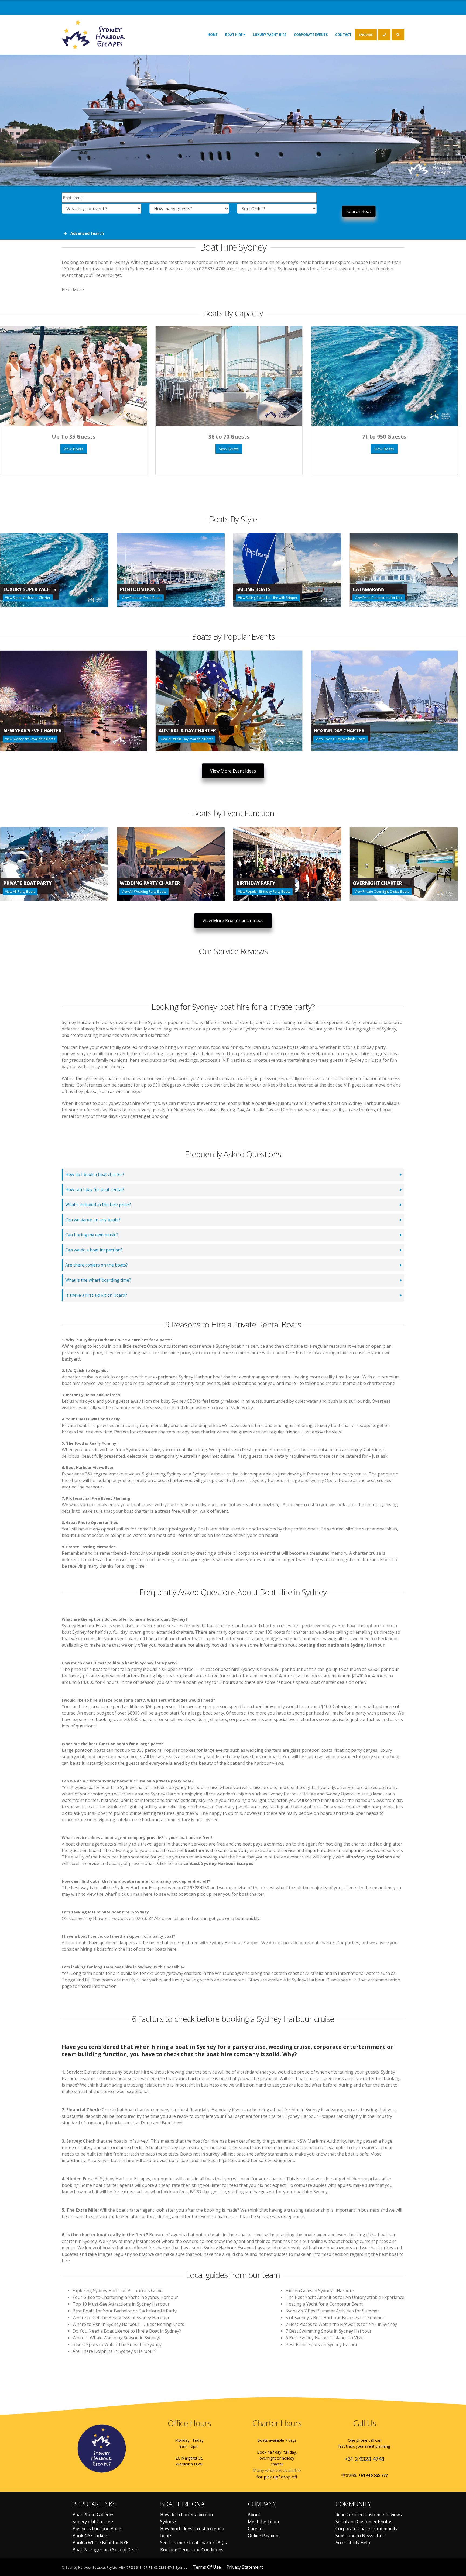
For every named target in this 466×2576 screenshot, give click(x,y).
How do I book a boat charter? (95, 1175)
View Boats (73, 449)
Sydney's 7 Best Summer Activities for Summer (332, 2311)
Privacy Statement (245, 2567)
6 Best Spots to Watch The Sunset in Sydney (117, 2344)
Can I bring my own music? (92, 1235)
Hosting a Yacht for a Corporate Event (324, 2304)
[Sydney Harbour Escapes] (94, 34)
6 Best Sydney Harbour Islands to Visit (324, 2338)
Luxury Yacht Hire (270, 35)
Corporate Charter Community (366, 2529)
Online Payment (264, 2536)
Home (213, 35)
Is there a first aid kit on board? (96, 1295)
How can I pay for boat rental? (95, 1190)
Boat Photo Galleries (93, 2515)
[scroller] (457, 2570)
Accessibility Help (353, 2543)
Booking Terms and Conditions (192, 2550)
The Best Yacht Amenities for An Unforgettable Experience (345, 2297)
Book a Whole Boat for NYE (100, 2543)
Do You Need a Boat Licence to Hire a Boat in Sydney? (127, 2331)
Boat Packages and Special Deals (106, 2550)
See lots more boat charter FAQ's (193, 2543)
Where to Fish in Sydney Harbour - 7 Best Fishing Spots (128, 2324)
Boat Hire (234, 35)
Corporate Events (311, 35)
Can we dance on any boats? (93, 1220)
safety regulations (371, 1857)
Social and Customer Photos (364, 2522)
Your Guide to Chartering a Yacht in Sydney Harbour (125, 2297)
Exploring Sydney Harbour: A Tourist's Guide (118, 2291)
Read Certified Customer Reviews (369, 2515)
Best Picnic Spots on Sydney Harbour (323, 2344)
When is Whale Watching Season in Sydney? (117, 2338)
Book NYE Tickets (90, 2536)
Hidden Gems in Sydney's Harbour (320, 2291)
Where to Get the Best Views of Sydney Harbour (121, 2318)
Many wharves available (277, 2470)
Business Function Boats (97, 2529)
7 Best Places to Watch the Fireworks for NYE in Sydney (341, 2324)
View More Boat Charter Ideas (233, 921)
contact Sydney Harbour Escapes (218, 1863)
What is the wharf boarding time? (98, 1280)
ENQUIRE (366, 35)
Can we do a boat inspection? (94, 1250)
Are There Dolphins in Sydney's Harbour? (114, 2351)
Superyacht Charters (93, 2522)
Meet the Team (263, 2522)
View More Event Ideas (233, 771)
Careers (256, 2529)
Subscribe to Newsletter (360, 2536)
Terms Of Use (207, 2567)
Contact (343, 35)
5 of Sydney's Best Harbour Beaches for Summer (335, 2318)
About (254, 2515)
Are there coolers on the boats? (97, 1265)
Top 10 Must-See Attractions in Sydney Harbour (121, 2304)
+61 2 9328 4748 (364, 2459)
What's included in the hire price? (98, 1205)
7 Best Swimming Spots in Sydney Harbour (329, 2331)
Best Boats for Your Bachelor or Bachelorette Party (125, 2311)
